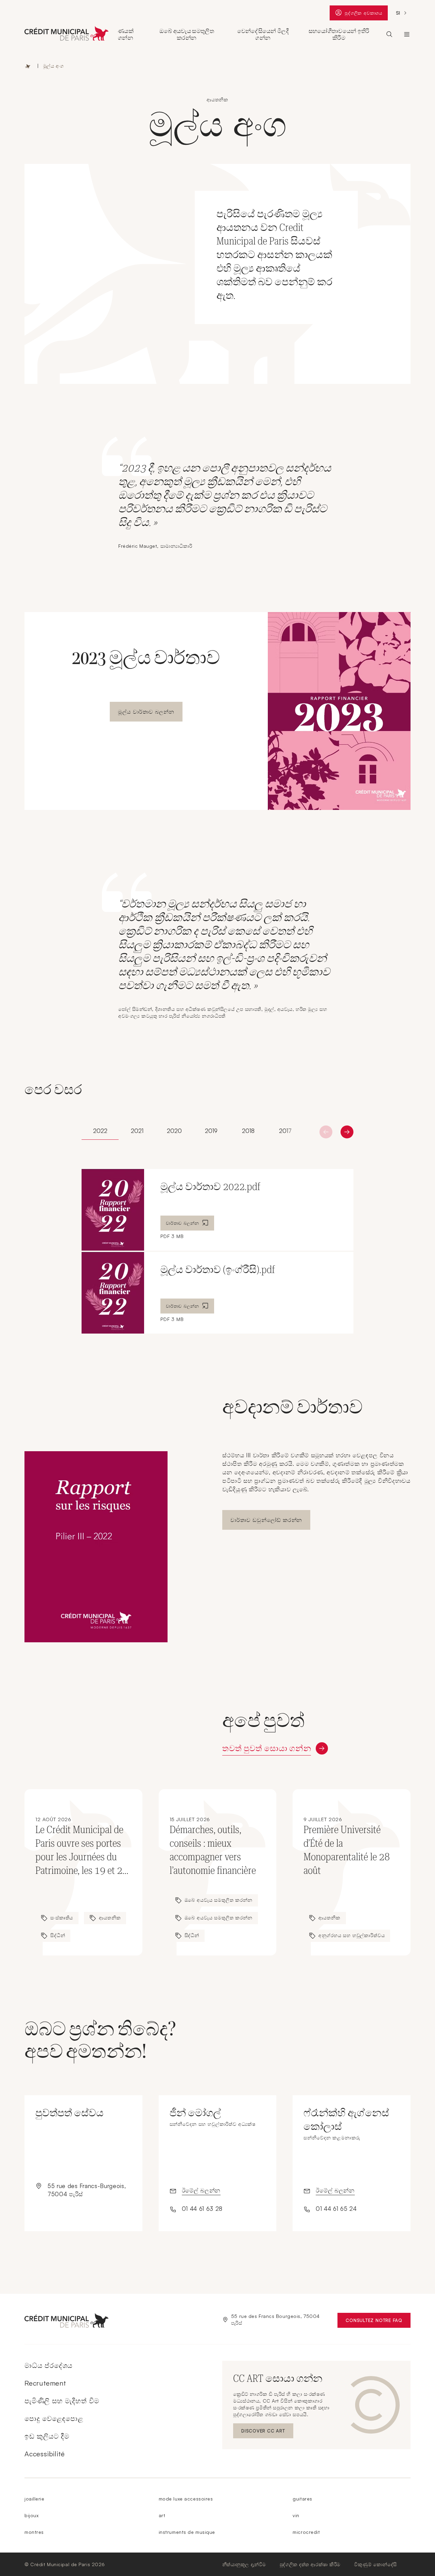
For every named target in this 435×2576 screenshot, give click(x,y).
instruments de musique (187, 2532)
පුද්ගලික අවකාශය (363, 14)
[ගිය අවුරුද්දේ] (347, 1132)
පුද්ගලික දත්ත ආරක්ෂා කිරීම (310, 2564)
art (162, 2515)
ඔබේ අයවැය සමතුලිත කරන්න (187, 34)
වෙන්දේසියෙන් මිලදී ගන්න (263, 34)
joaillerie (34, 2499)
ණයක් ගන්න (126, 34)
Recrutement (45, 2383)
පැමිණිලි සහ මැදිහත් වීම (62, 2401)
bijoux (31, 2515)
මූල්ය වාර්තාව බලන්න (146, 712)
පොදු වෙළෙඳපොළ (54, 2418)
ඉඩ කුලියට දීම (47, 2436)
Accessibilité (45, 2454)
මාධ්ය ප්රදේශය (48, 2365)
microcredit (306, 2532)
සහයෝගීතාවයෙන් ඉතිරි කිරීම (339, 34)
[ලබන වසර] (326, 1132)
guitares (302, 2499)
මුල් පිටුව (28, 66)
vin (296, 2515)
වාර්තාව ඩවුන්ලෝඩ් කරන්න (266, 1520)
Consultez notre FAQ (378, 2322)
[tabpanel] (217, 1251)
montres (34, 2532)
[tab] (100, 1131)
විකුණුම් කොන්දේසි (376, 2564)
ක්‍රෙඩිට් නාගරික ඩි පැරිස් (407, 34)
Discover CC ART (264, 2432)
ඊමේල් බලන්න (201, 2190)
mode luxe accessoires (186, 2499)
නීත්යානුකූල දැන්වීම (244, 2564)
